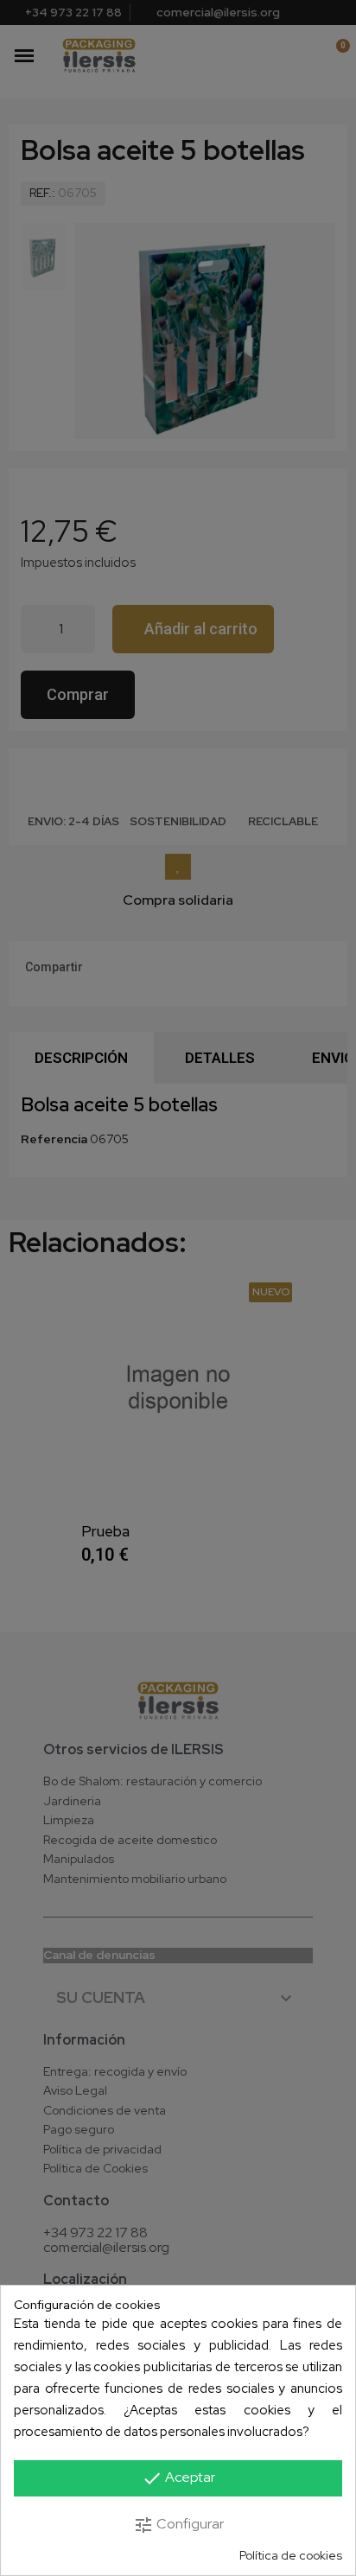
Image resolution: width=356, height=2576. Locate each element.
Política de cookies (291, 2556)
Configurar (178, 2525)
